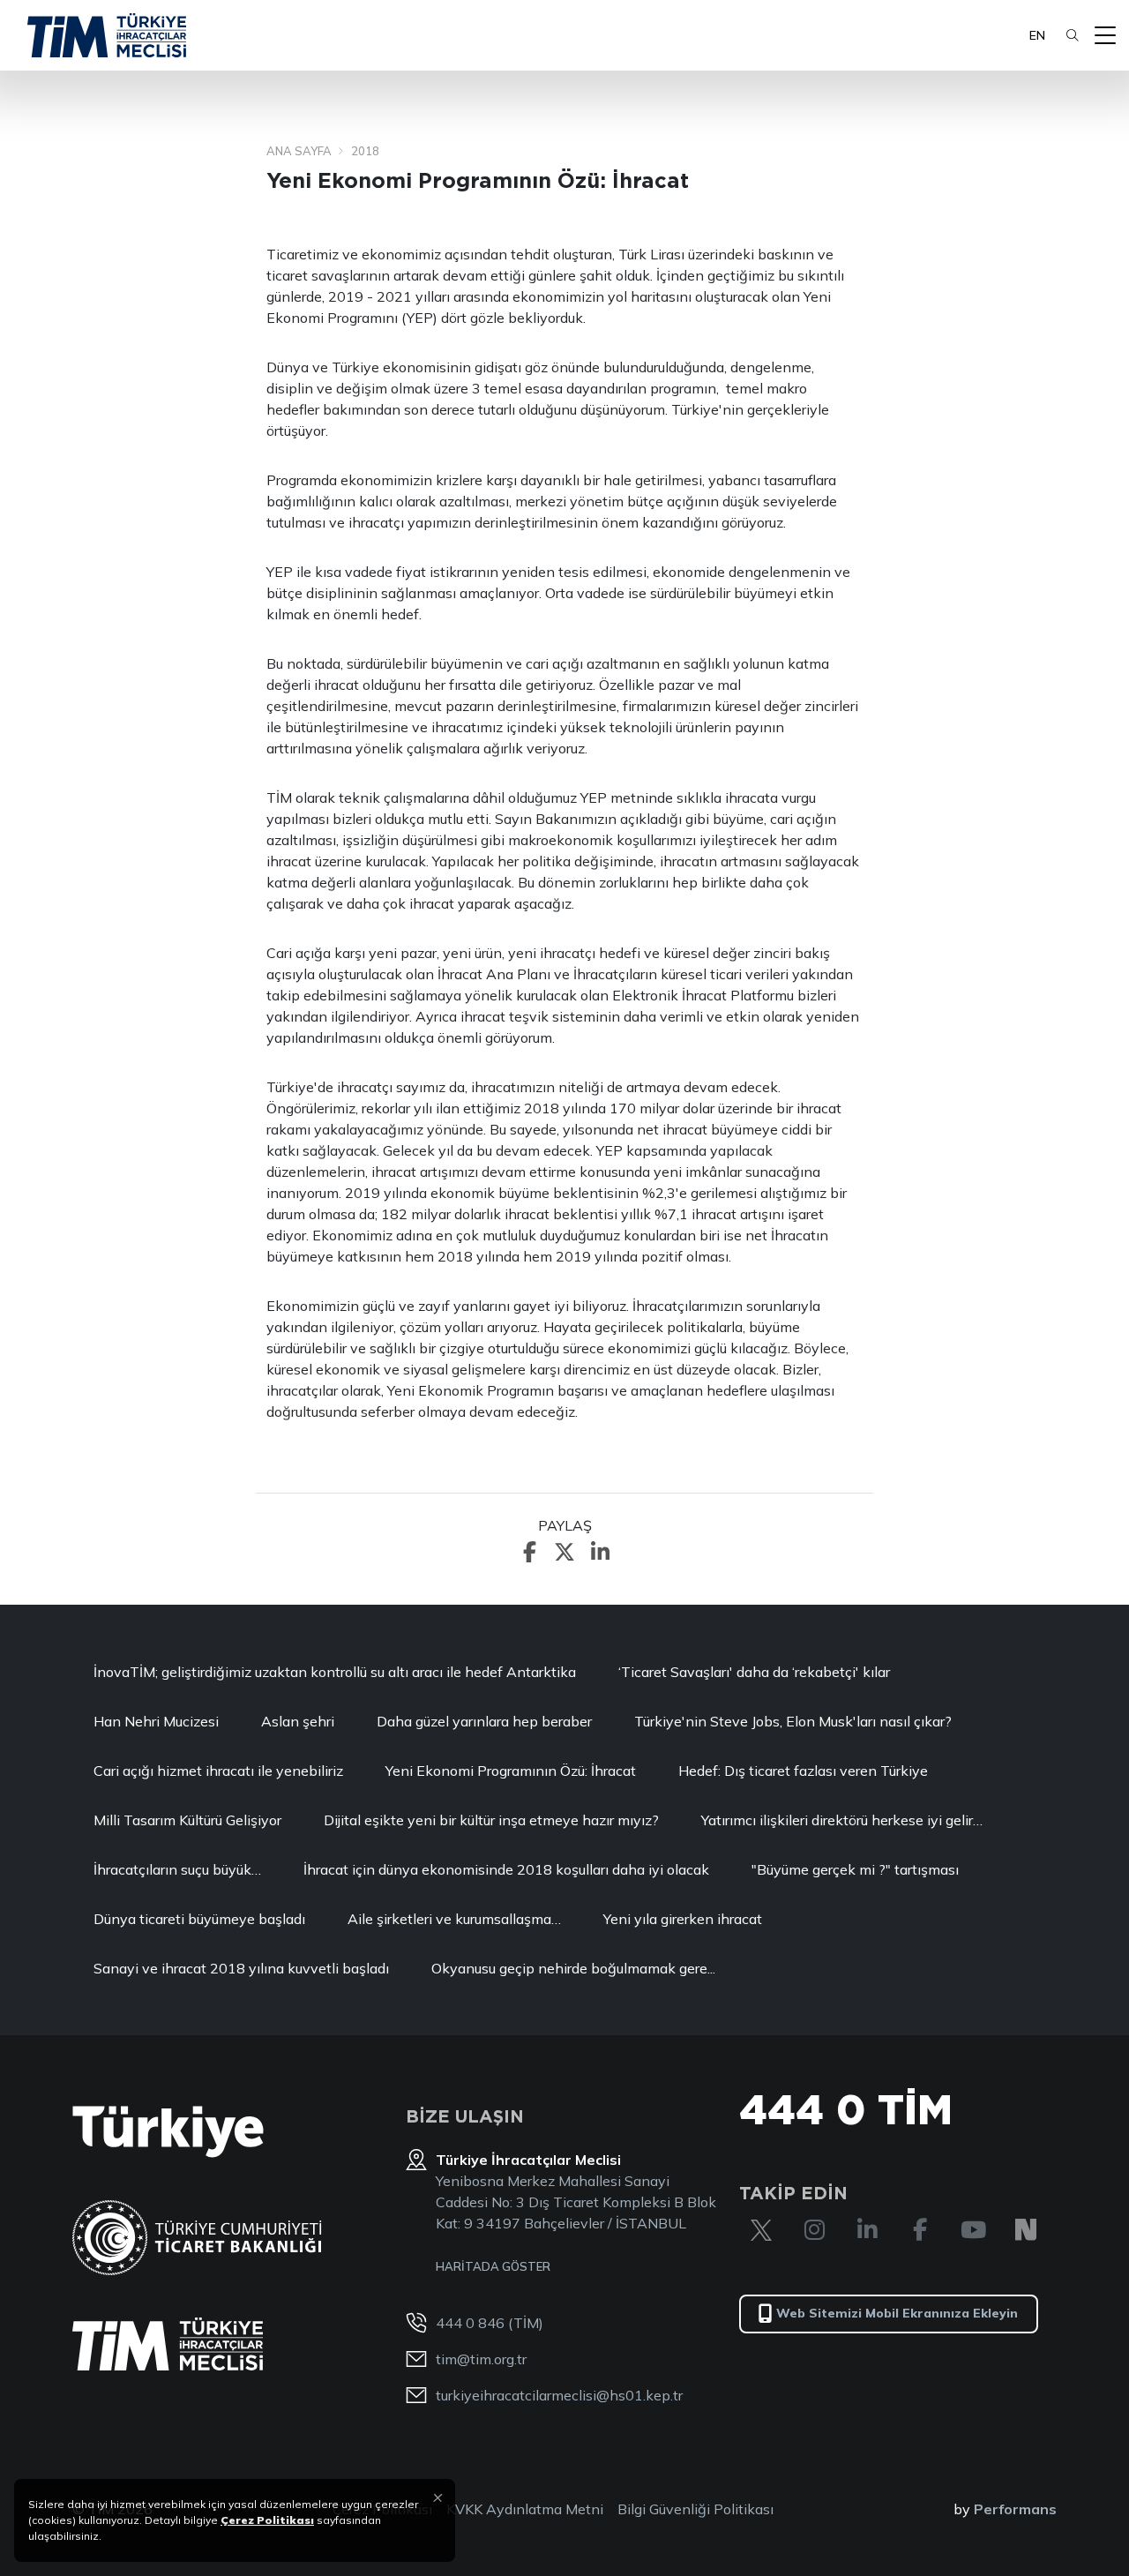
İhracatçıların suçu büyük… (177, 1869)
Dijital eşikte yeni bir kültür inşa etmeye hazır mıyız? (491, 1820)
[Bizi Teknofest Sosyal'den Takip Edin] (1026, 2230)
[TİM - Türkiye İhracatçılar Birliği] (107, 35)
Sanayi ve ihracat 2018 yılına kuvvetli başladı (241, 1968)
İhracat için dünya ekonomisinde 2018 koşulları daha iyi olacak (506, 1869)
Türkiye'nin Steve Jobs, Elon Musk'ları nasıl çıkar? (793, 1721)
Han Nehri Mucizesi (156, 1721)
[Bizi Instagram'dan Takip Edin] (814, 2230)
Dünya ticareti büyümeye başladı (199, 1919)
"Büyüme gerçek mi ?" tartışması (855, 1869)
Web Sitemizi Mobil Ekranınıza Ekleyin (897, 2313)
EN (1037, 35)
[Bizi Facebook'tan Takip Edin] (920, 2230)
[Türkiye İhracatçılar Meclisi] (168, 2344)
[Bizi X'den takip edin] (761, 2230)
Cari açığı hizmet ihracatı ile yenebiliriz (218, 1771)
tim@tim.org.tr (481, 2359)
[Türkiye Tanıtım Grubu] (168, 2132)
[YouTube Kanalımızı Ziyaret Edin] (973, 2230)
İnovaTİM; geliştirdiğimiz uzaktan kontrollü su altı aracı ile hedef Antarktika (335, 1672)
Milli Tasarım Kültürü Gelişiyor (187, 1820)
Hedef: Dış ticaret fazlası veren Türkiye (803, 1771)
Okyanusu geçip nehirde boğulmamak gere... (573, 1968)
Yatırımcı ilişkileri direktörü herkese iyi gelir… (842, 1820)
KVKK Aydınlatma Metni (525, 2509)
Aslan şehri (298, 1721)
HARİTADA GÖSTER (493, 2266)
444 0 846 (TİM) (490, 2323)
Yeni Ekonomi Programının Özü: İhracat (511, 1771)
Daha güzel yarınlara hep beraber (484, 1721)
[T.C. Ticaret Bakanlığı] (197, 2238)
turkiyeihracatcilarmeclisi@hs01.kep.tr (559, 2395)
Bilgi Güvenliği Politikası (695, 2509)
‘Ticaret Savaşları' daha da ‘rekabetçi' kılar (754, 1672)
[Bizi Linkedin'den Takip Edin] (867, 2230)
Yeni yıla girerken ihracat (683, 1919)
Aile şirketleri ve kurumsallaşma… (454, 1919)
